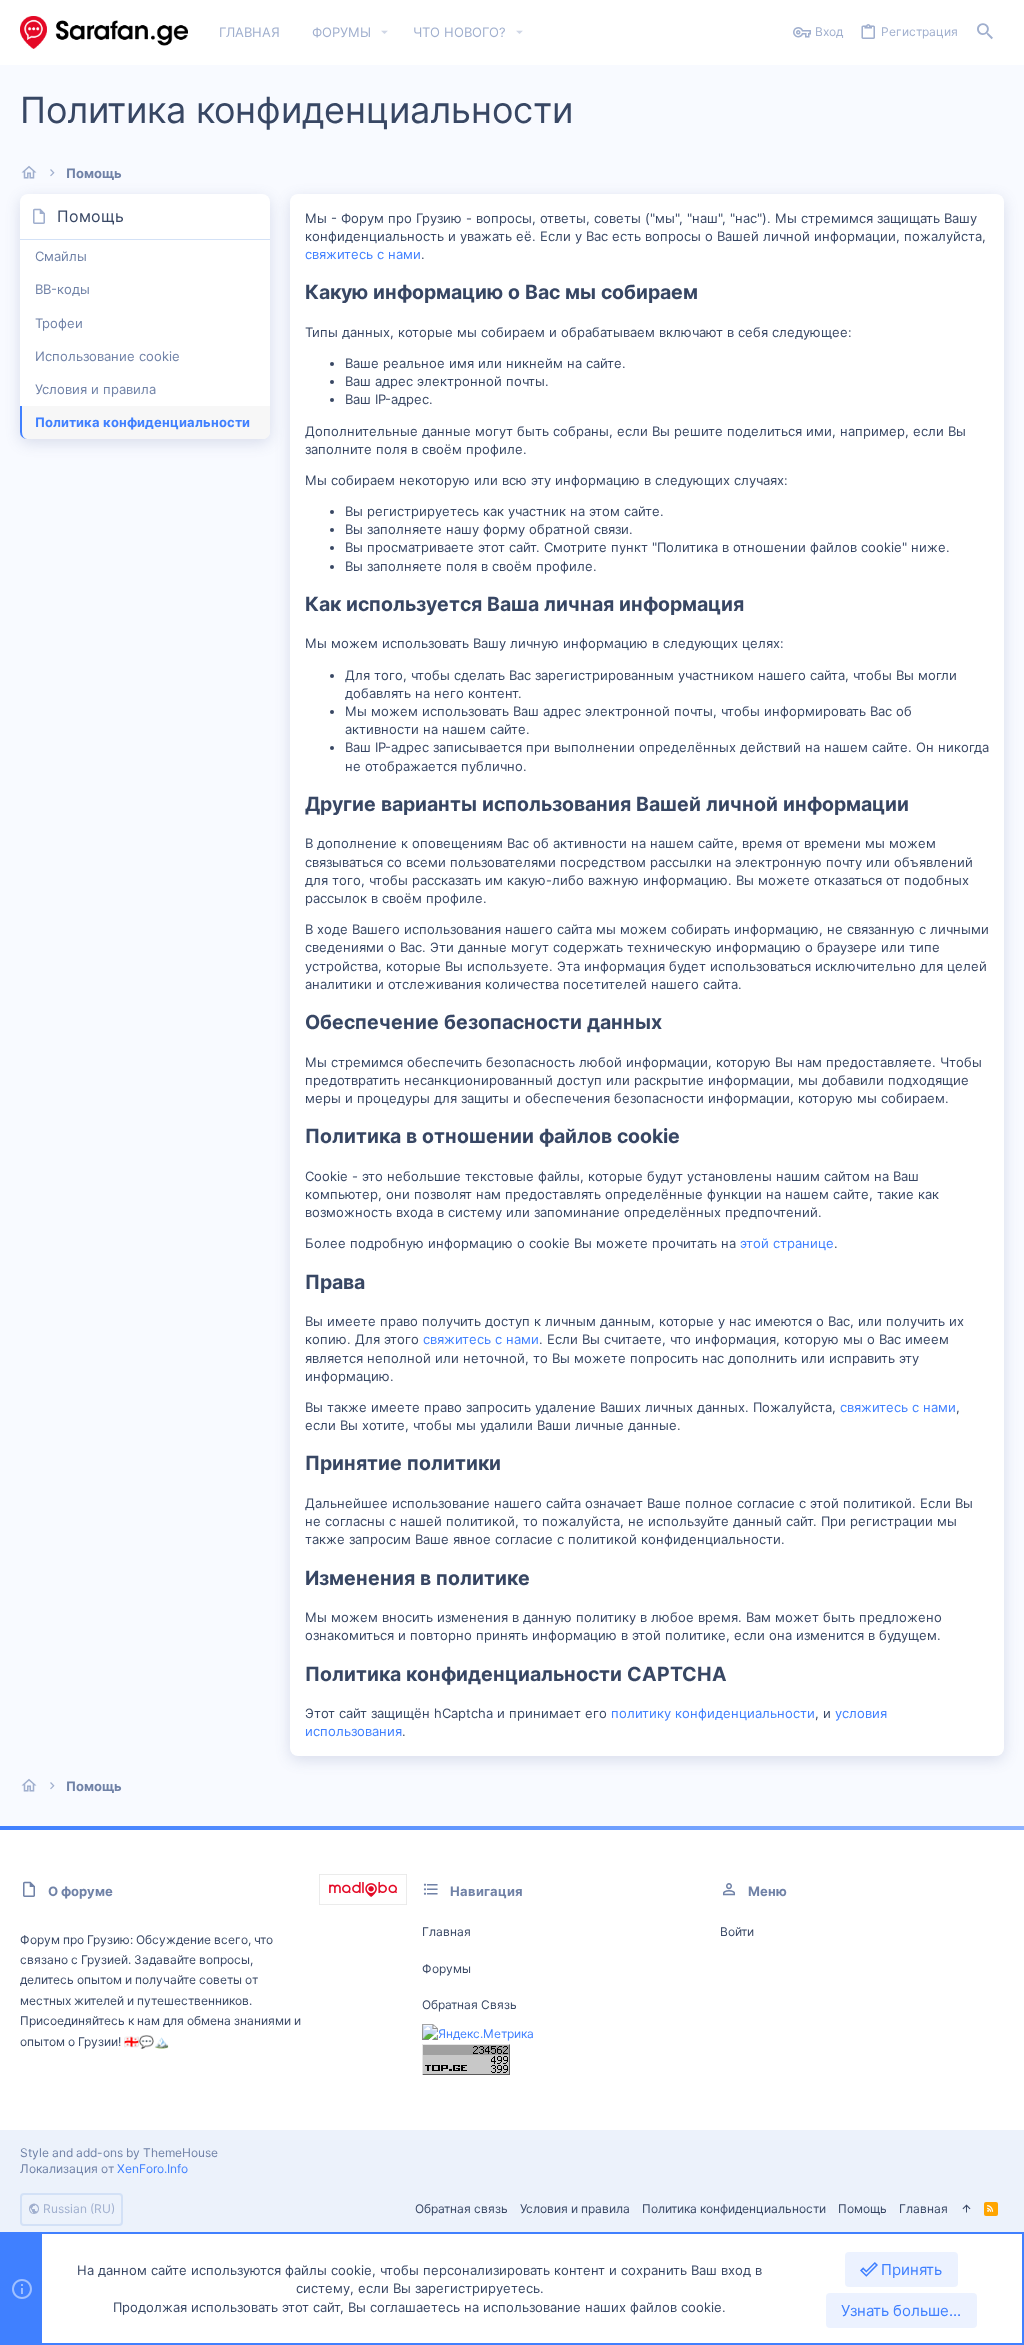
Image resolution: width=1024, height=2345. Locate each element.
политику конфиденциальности (713, 1713)
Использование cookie (107, 356)
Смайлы (61, 256)
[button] (385, 32)
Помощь (862, 2208)
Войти (737, 1931)
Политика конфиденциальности (142, 422)
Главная (446, 1931)
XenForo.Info (152, 2168)
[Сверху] (966, 2209)
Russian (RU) (77, 2208)
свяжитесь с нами (363, 254)
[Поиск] (985, 32)
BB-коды (62, 289)
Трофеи (59, 323)
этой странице (787, 1243)
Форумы (446, 1968)
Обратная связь (469, 2004)
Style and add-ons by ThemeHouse (119, 2152)
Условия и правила (95, 389)
